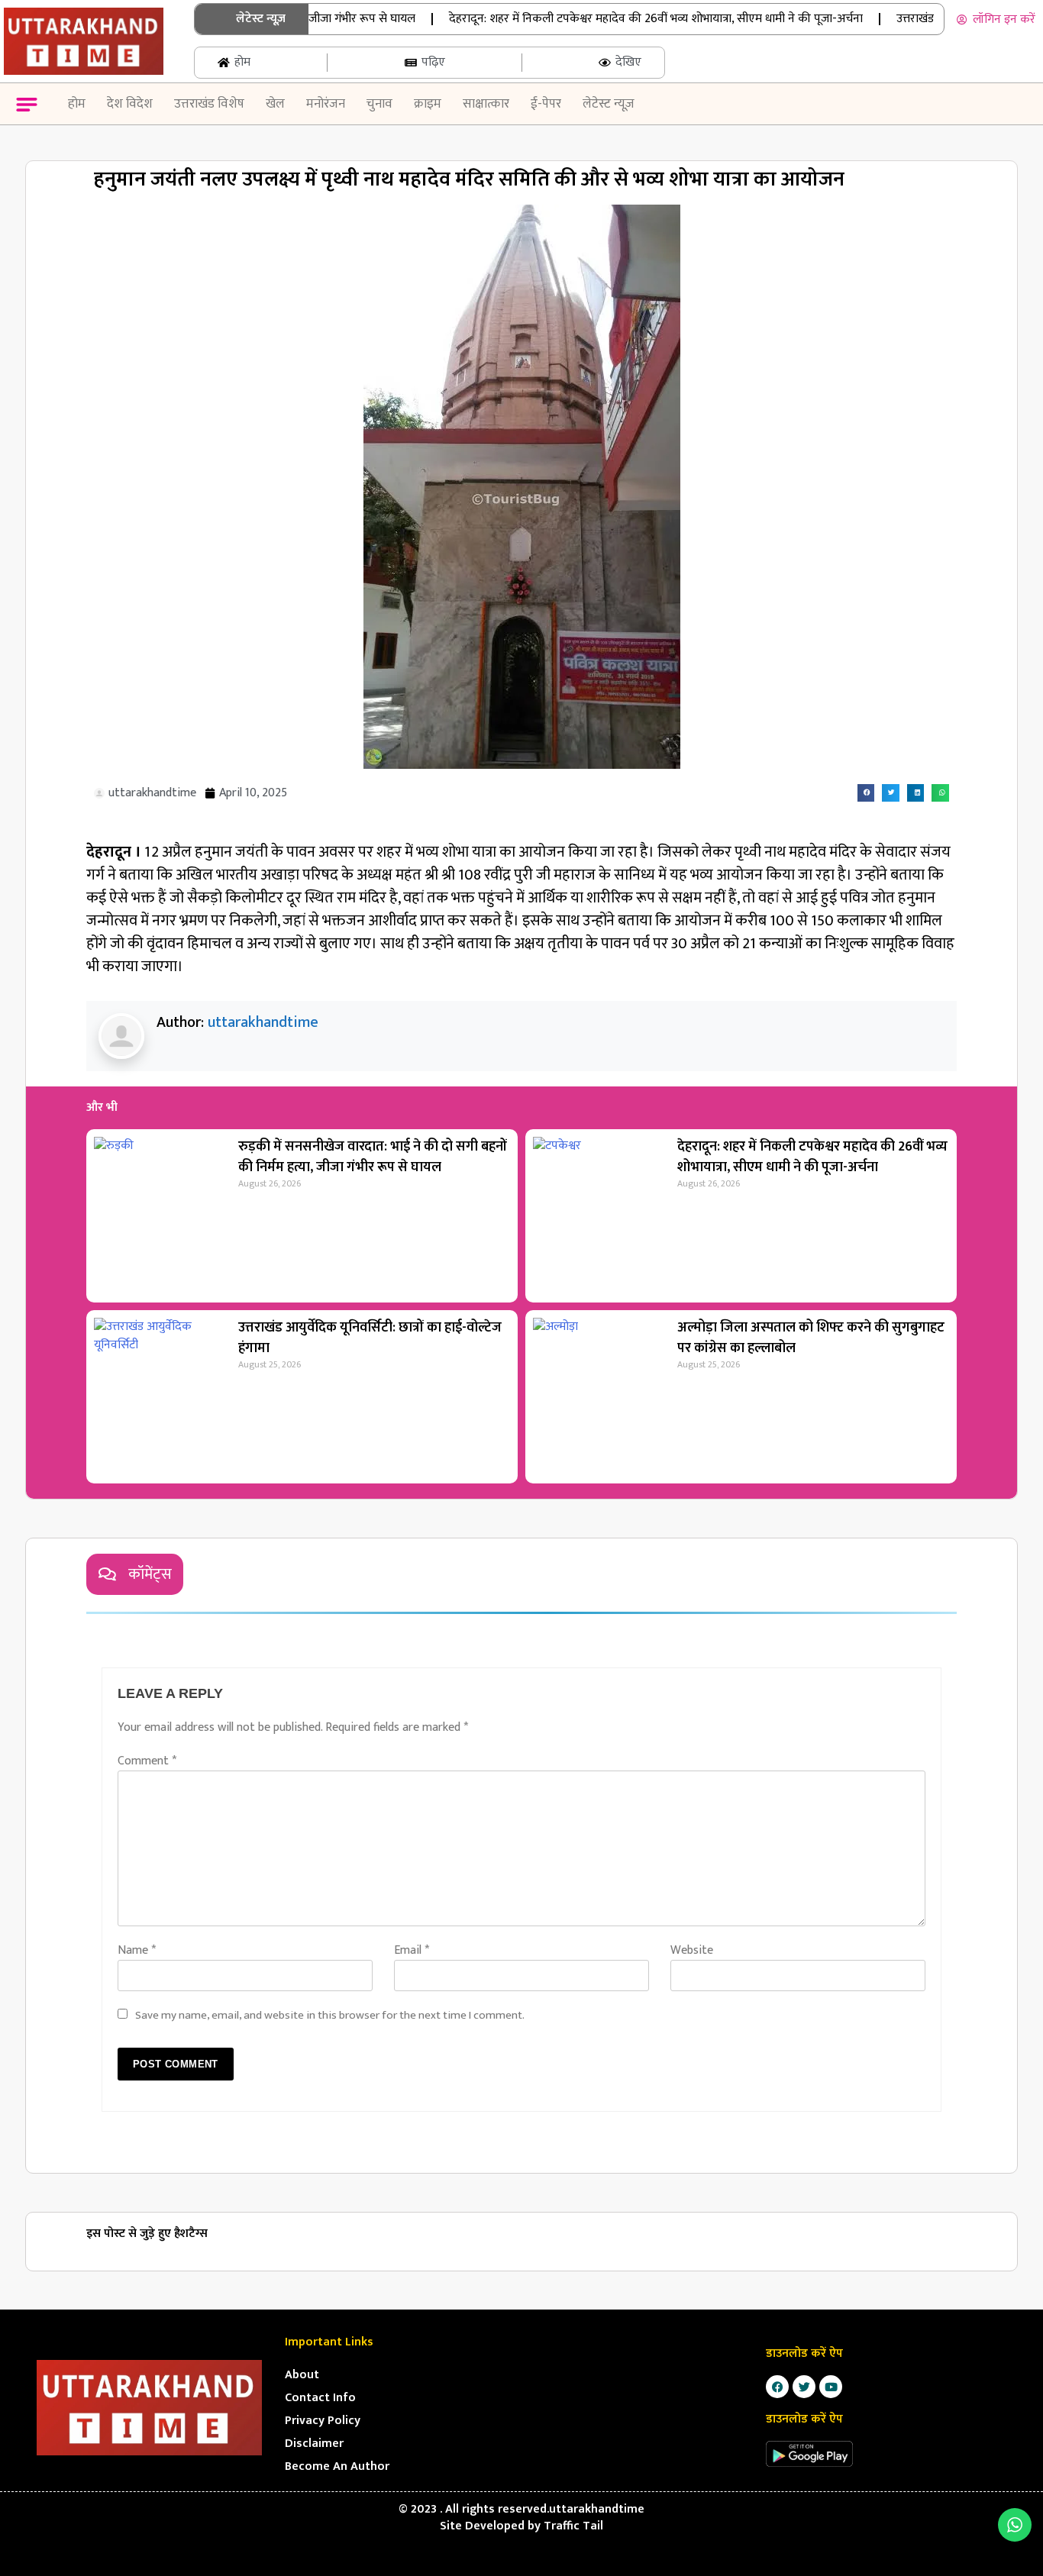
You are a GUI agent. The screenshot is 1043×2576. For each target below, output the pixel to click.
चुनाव (379, 104)
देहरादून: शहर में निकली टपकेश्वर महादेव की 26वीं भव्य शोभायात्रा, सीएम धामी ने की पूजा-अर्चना (621, 19)
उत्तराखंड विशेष (209, 104)
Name (137, 1950)
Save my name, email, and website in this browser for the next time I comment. (330, 2015)
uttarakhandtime (263, 1022)
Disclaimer (314, 2444)
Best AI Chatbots (521, 2574)
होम (77, 104)
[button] (26, 107)
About (302, 2375)
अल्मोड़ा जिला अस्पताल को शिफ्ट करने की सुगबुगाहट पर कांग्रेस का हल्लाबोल (811, 1338)
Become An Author (337, 2466)
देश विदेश (130, 104)
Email (412, 1950)
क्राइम (428, 104)
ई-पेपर (546, 104)
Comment (147, 1761)
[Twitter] (804, 2387)
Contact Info (320, 2398)
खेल (275, 104)
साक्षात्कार (486, 104)
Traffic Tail (573, 2526)
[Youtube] (831, 2387)
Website (692, 1950)
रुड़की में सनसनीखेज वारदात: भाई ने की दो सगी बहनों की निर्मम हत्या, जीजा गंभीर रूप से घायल (373, 1157)
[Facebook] (777, 2387)
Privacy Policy (323, 2421)
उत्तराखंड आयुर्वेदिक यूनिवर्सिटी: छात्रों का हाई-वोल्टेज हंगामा (370, 1338)
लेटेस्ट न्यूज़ (609, 104)
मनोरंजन (326, 104)
